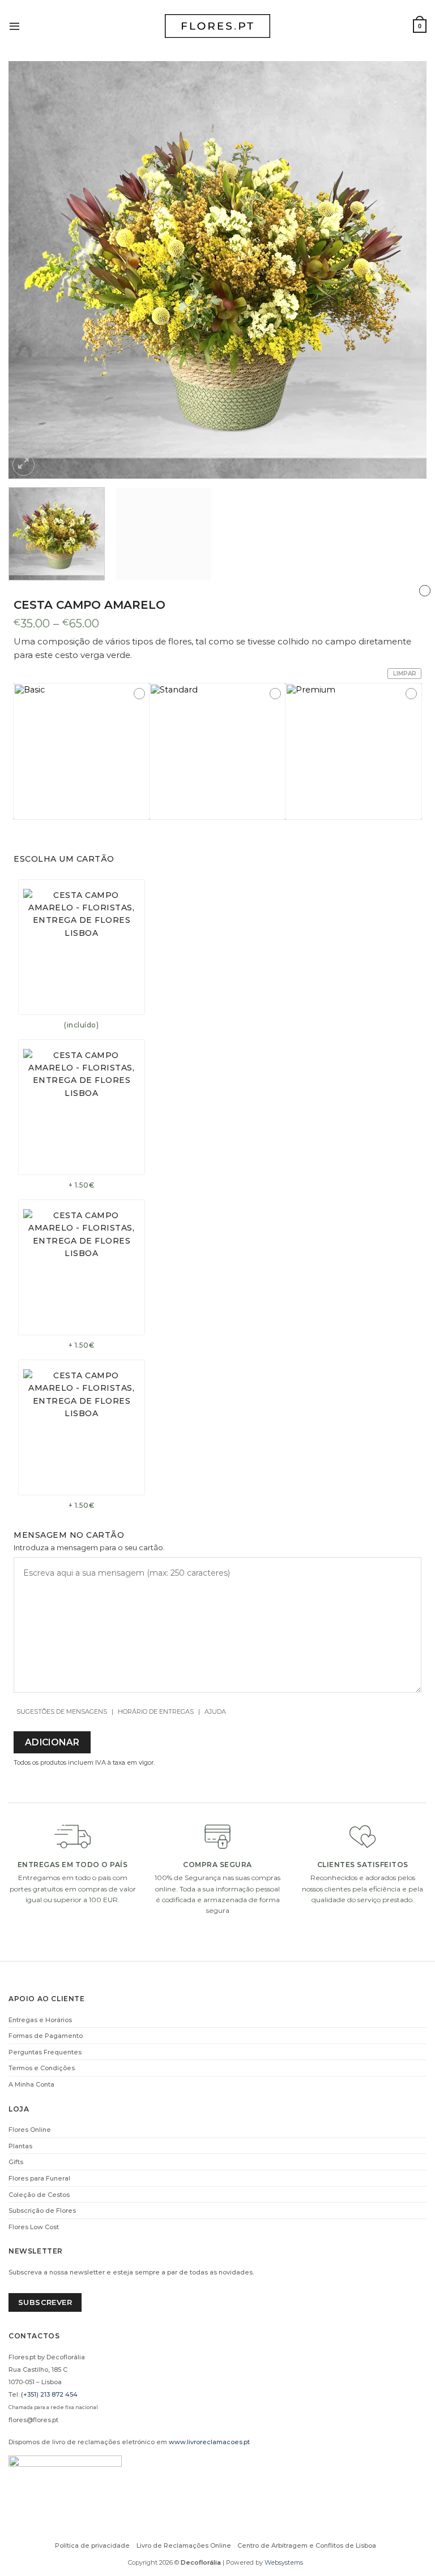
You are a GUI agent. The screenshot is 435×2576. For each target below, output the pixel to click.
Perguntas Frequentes (45, 2052)
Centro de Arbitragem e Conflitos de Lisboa (307, 2545)
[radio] (82, 751)
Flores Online (30, 2130)
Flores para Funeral (39, 2178)
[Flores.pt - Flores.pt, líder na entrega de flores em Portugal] (217, 26)
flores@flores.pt (33, 2420)
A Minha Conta (31, 2084)
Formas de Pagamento (46, 2036)
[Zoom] (24, 465)
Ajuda (215, 1711)
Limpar (405, 674)
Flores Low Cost (34, 2227)
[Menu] (14, 26)
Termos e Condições (42, 2068)
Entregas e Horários (40, 2020)
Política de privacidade (92, 2545)
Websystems (284, 2562)
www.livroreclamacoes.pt (209, 2442)
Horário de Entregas (156, 1711)
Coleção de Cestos (39, 2195)
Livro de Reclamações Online (184, 2545)
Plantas (20, 2146)
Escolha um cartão (64, 859)
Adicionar (52, 1742)
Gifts (16, 2162)
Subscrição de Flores (42, 2211)
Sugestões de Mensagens (62, 1711)
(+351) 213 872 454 (49, 2394)
